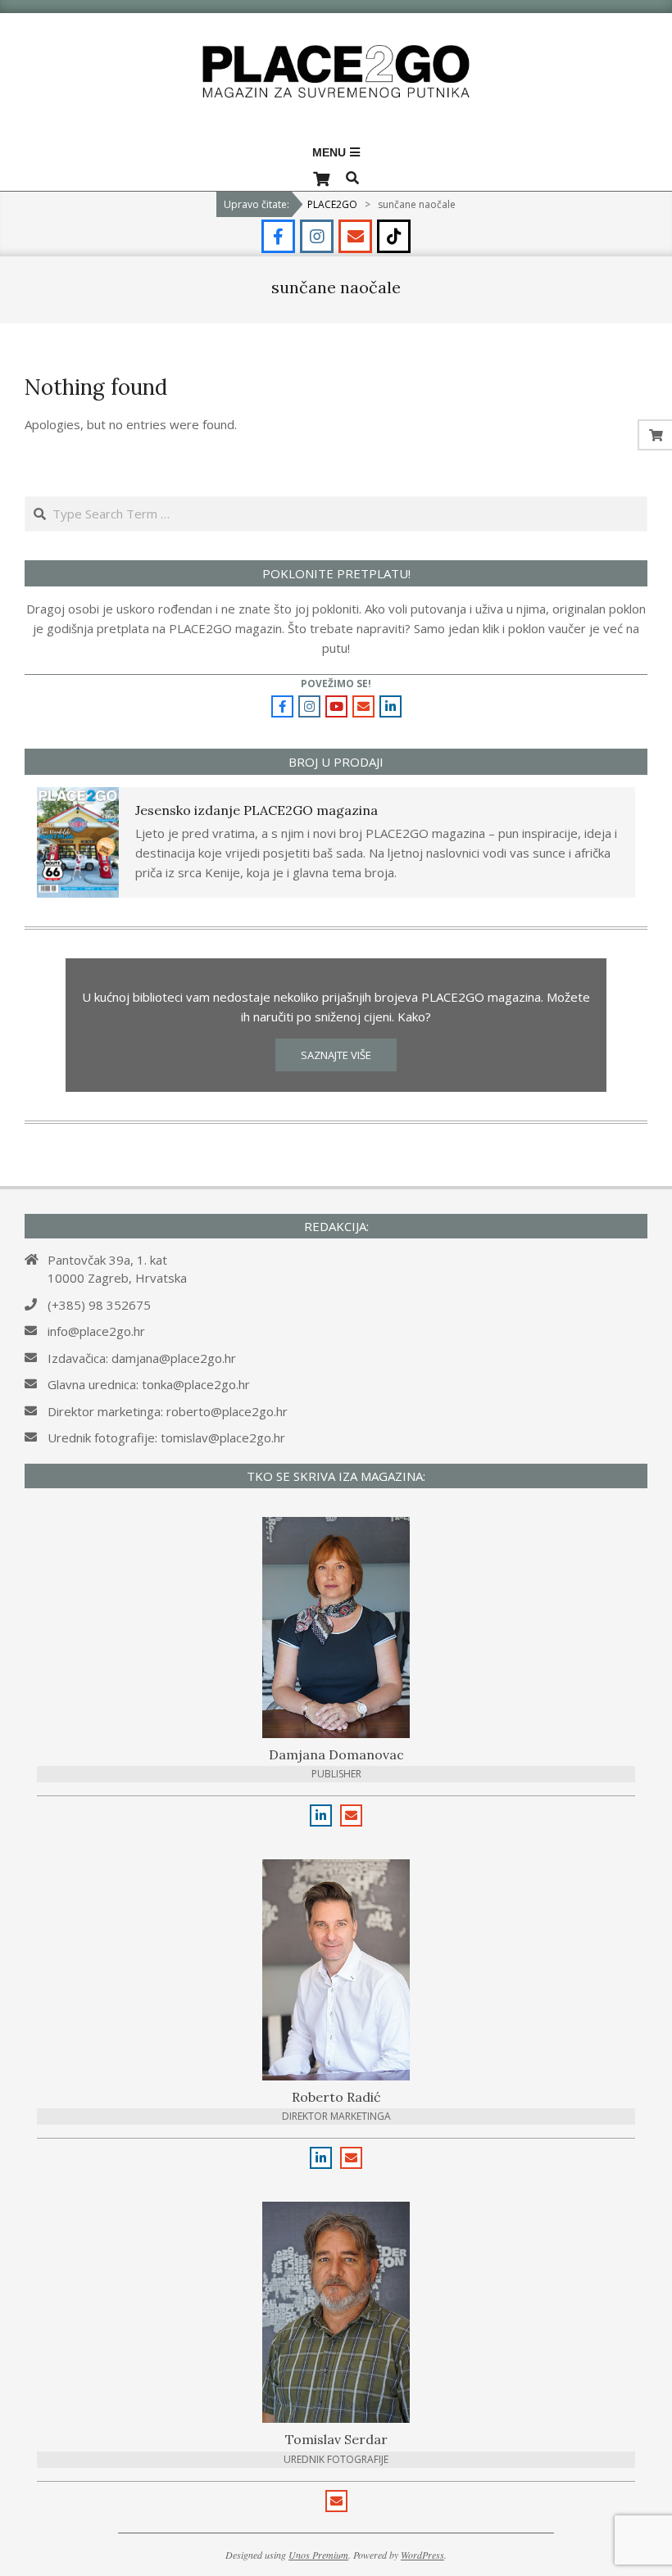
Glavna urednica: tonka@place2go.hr (149, 1384)
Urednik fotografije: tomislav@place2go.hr (166, 1437)
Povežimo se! (336, 684)
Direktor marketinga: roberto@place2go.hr (168, 1411)
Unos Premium (318, 2555)
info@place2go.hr (96, 1331)
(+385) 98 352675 (99, 1305)
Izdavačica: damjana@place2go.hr (142, 1358)
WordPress (422, 2555)
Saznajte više (336, 1055)
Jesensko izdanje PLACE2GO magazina (257, 810)
